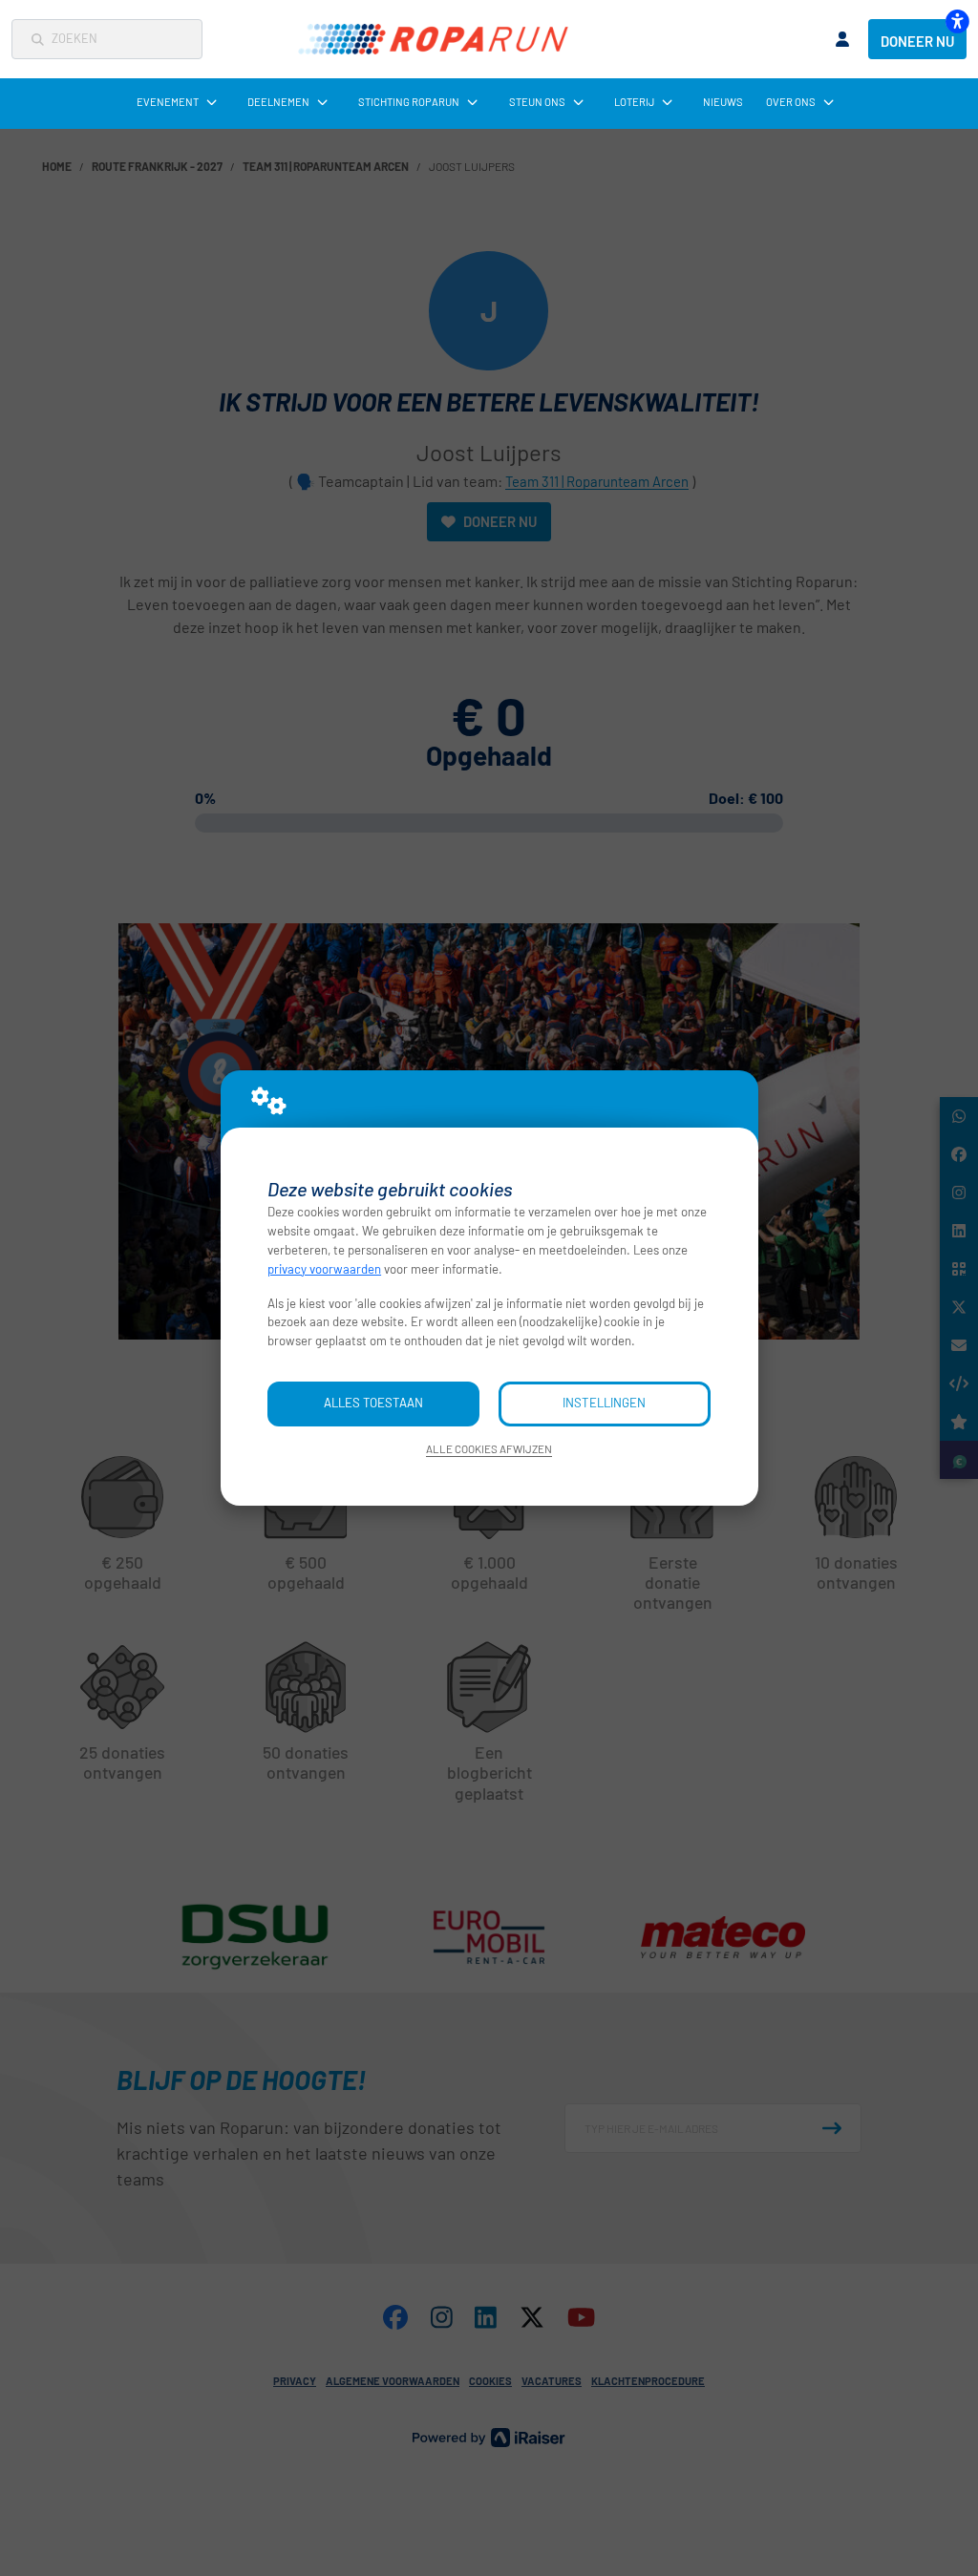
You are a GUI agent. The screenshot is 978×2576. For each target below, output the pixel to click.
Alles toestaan (373, 1403)
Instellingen (604, 1403)
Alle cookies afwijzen (489, 1448)
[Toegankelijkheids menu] (957, 21)
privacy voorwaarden (324, 1269)
